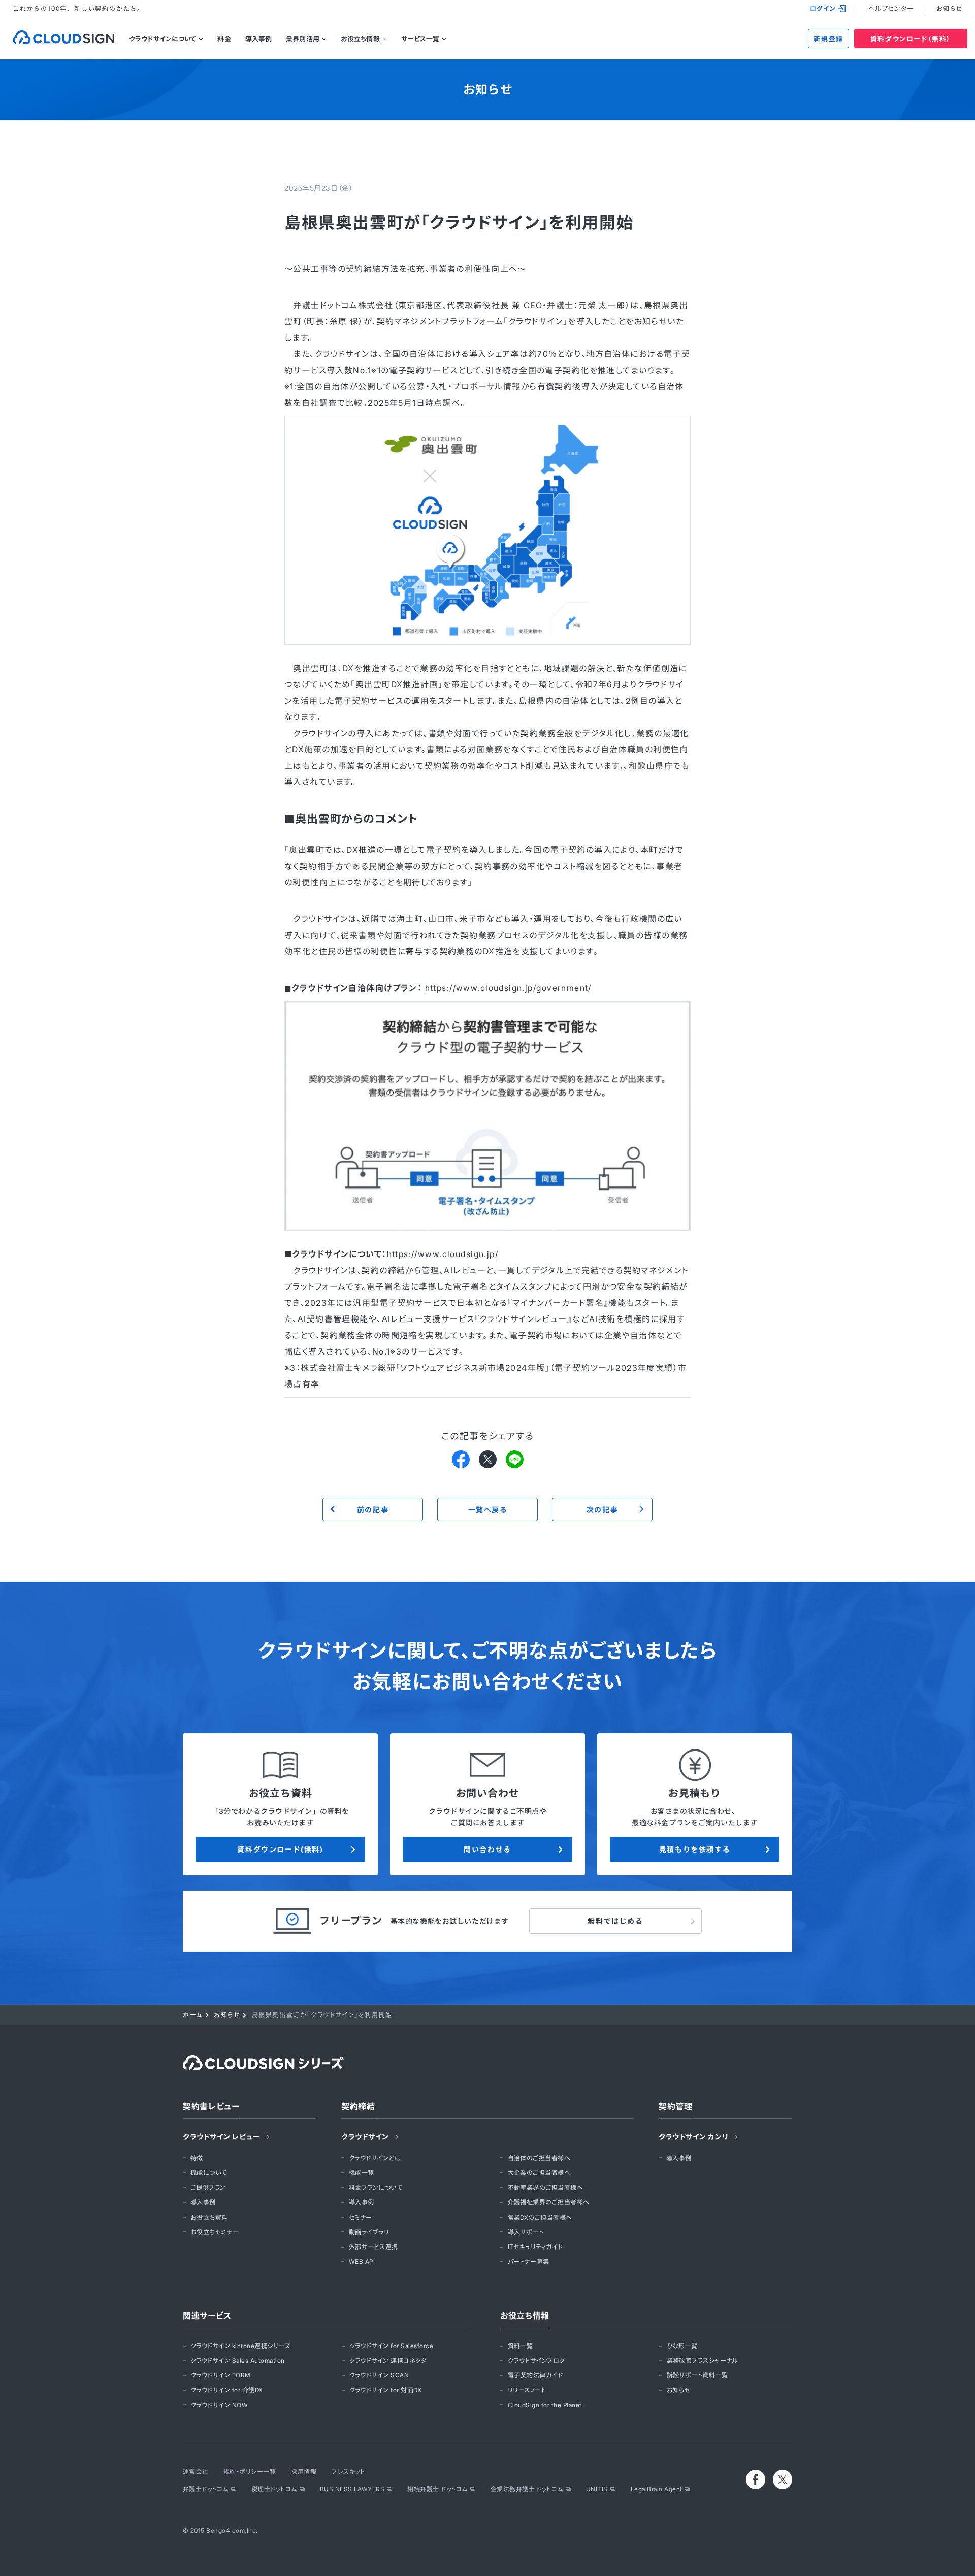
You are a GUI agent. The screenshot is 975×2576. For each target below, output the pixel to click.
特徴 (197, 2158)
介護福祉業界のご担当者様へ (549, 2202)
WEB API (362, 2261)
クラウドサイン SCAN (379, 2375)
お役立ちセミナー (215, 2232)
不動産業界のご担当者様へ (546, 2187)
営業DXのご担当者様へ (540, 2217)
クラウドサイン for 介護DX (227, 2390)
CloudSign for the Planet (545, 2405)
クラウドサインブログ (537, 2360)
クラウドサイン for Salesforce (392, 2346)
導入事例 (259, 39)
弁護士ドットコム (206, 2489)
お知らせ (949, 8)
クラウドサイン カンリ (693, 2137)
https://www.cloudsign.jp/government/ (508, 988)
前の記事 (373, 1510)
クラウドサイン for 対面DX (386, 2390)
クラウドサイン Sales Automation (238, 2360)
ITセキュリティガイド (535, 2247)
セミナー (361, 2217)
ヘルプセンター (891, 8)
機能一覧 (362, 2173)
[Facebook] (461, 1459)
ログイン (823, 8)
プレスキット (348, 2472)
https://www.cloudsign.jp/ (443, 1254)
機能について (209, 2173)
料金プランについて (376, 2187)
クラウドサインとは (375, 2158)
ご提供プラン (208, 2187)
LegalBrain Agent (657, 2489)
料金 (224, 39)
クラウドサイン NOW (219, 2405)
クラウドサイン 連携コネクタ (388, 2360)
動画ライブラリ (369, 2232)
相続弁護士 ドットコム (437, 2489)
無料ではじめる (615, 1921)
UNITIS (597, 2489)
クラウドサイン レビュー (221, 2137)
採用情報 (304, 2472)
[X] (488, 1459)
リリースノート (527, 2390)
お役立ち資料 (209, 2217)
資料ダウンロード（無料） (911, 39)
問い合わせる (487, 1849)
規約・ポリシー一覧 (250, 2472)
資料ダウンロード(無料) (280, 1849)
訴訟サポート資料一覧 (697, 2375)
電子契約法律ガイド (535, 2375)
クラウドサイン (365, 2137)
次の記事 (602, 1510)
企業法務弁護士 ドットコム (527, 2489)
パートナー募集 (529, 2261)
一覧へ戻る (488, 1510)
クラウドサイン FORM (221, 2375)
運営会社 (196, 2472)
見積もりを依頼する (695, 1849)
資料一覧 (521, 2346)
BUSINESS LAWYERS (352, 2489)
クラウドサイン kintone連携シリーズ (240, 2346)
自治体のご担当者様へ (539, 2158)
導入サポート (526, 2232)
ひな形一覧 (682, 2346)
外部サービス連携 (373, 2247)
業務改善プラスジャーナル (703, 2360)
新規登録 (828, 39)
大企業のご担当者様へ (539, 2173)
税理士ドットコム (274, 2489)
